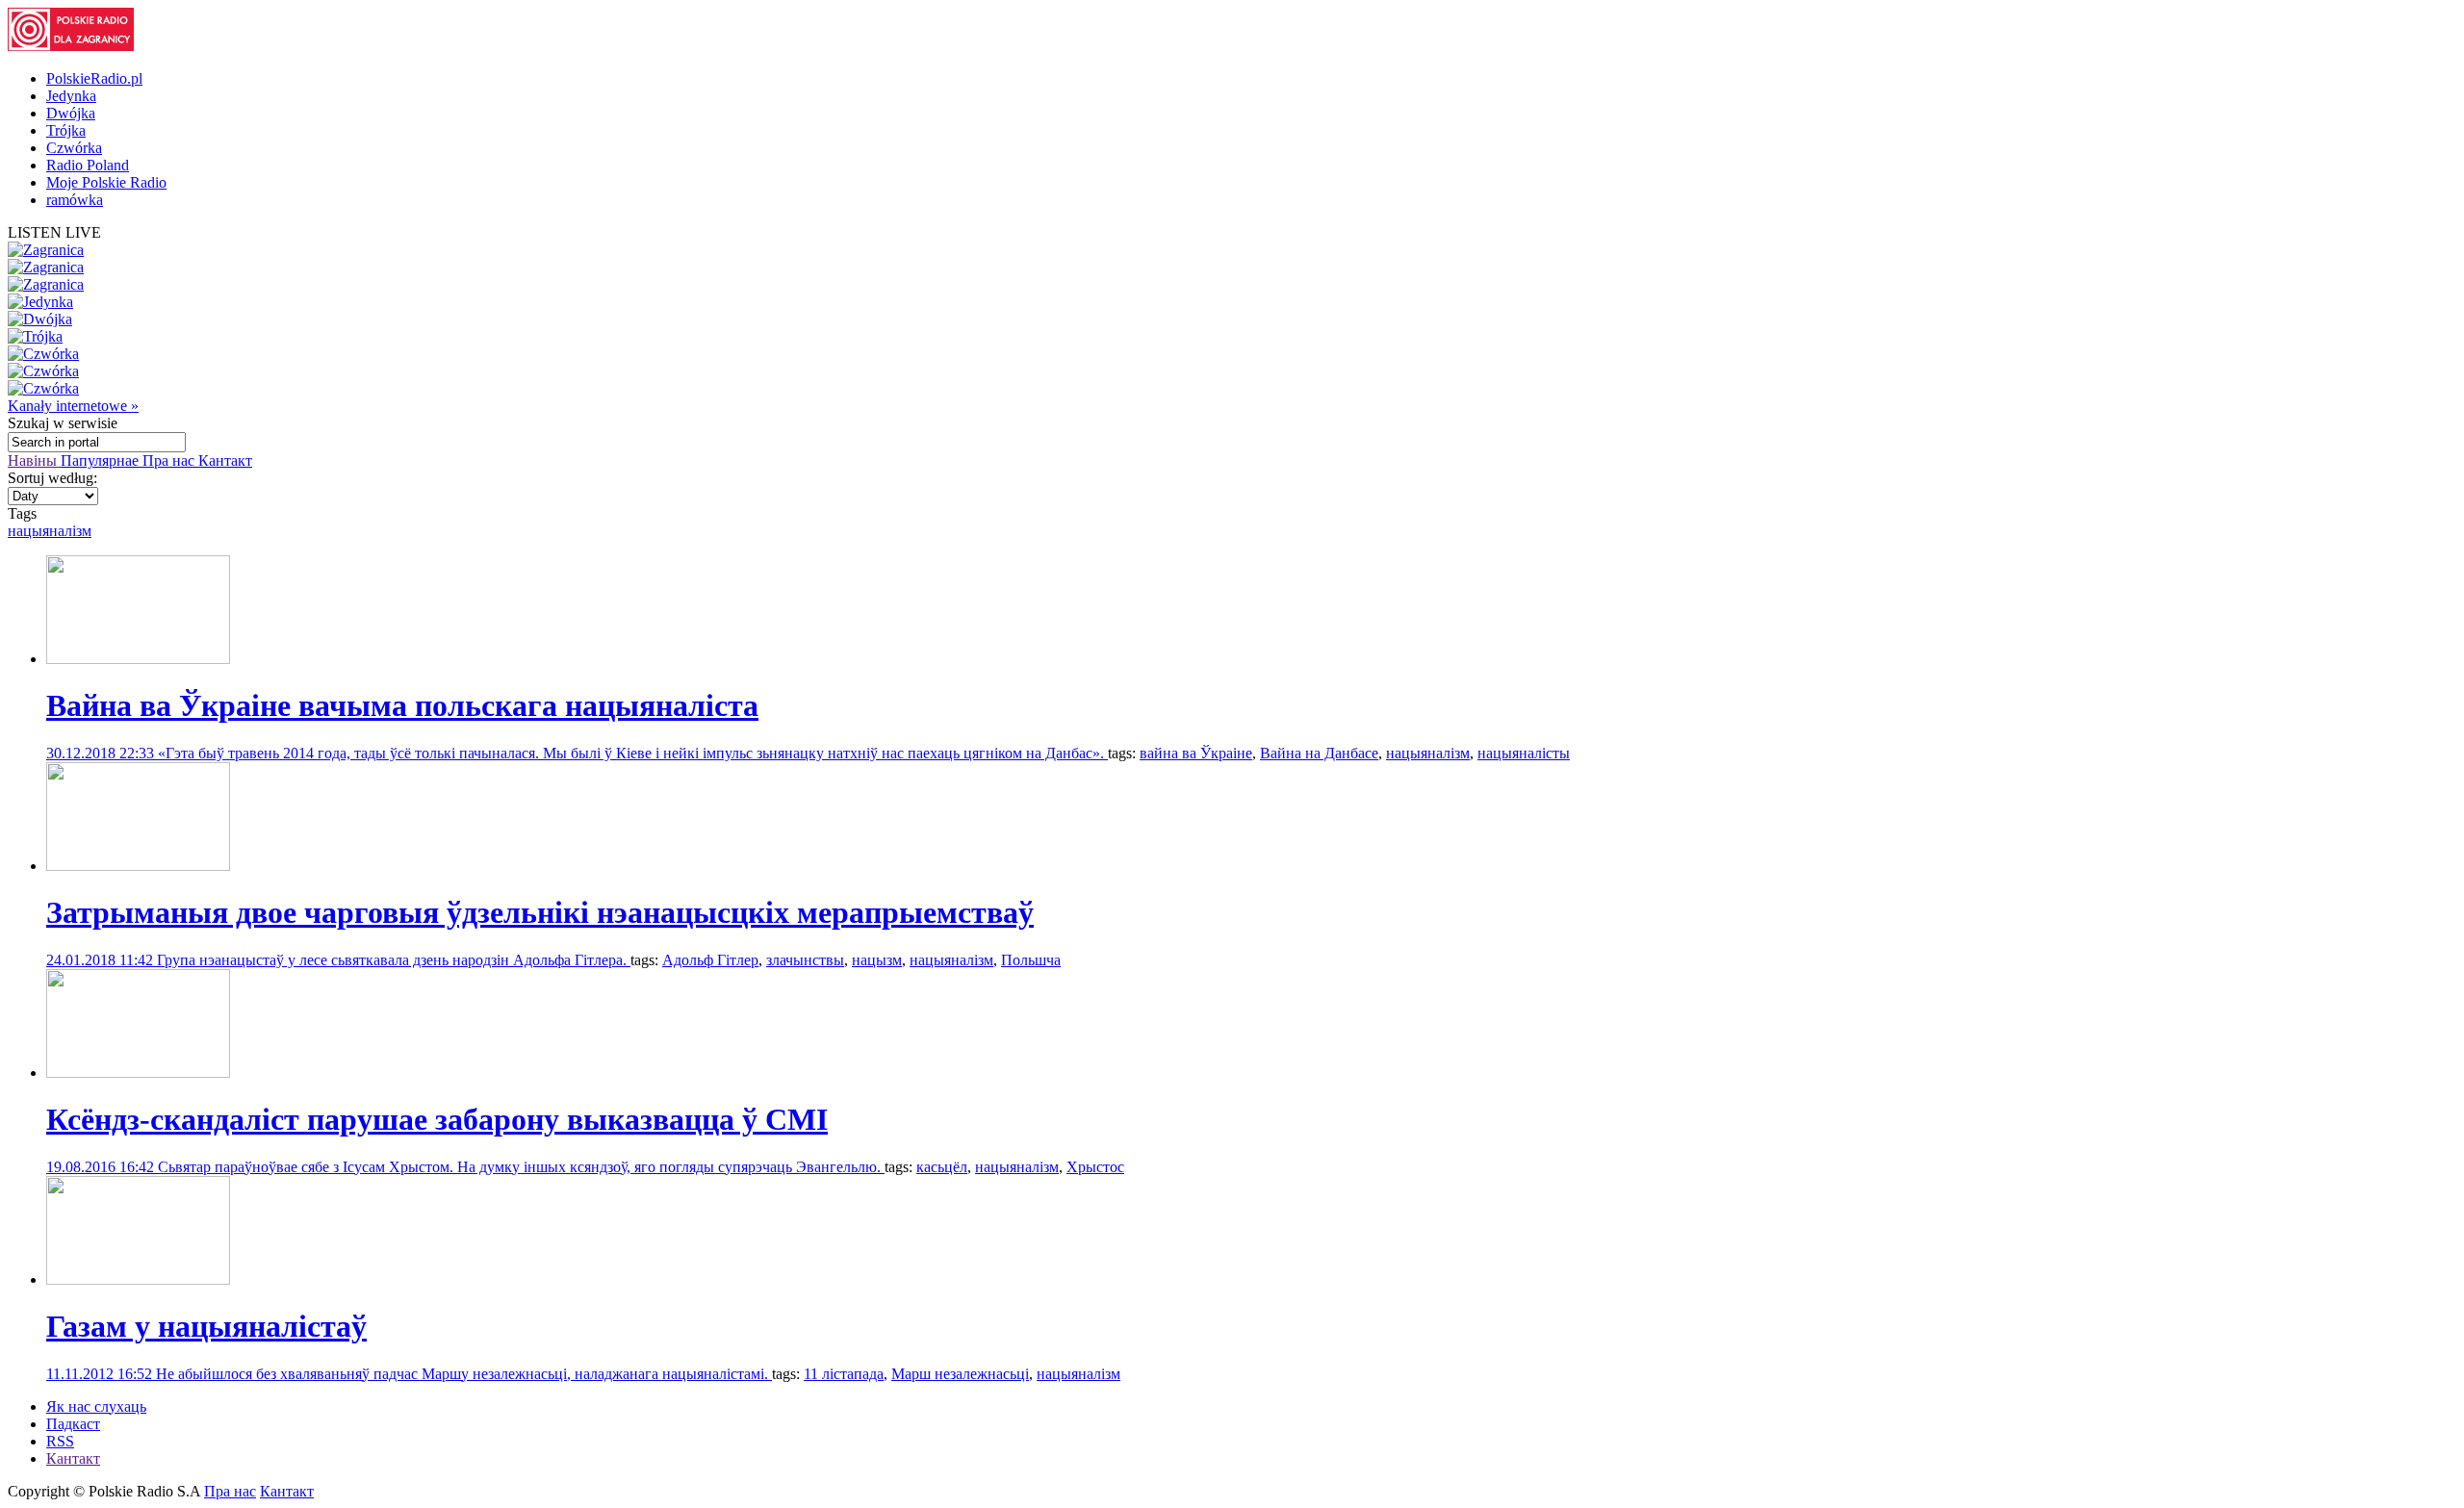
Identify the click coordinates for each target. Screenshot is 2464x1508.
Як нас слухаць (96, 1406)
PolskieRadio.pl (94, 78)
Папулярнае (102, 460)
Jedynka (71, 96)
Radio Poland (88, 165)
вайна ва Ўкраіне (1196, 753)
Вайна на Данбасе (1319, 753)
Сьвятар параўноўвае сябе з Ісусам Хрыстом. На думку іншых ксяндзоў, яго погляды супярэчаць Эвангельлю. (521, 1167)
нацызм (877, 960)
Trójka (66, 130)
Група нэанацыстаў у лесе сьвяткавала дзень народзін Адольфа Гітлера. (394, 960)
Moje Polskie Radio (106, 182)
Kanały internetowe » (73, 406)
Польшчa (1031, 960)
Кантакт (225, 460)
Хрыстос (1095, 1167)
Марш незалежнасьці (960, 1374)
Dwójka (71, 113)
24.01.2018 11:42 (102, 960)
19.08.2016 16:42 (102, 1167)
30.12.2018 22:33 (102, 753)
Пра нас (170, 460)
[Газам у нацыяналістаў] (138, 1279)
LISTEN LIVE (54, 232)
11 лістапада (844, 1374)
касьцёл (942, 1167)
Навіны (34, 460)
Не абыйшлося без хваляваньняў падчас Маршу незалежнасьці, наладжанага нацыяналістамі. (464, 1374)
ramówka (75, 200)
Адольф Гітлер (710, 960)
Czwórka (74, 148)
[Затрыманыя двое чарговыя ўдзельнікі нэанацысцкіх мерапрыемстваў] (138, 866)
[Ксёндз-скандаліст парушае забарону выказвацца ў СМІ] (138, 1073)
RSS (60, 1441)
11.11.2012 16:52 (101, 1374)
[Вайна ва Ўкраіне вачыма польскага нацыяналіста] (138, 659)
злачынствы (805, 960)
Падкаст (73, 1424)
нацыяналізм (50, 531)
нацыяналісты (1524, 753)
